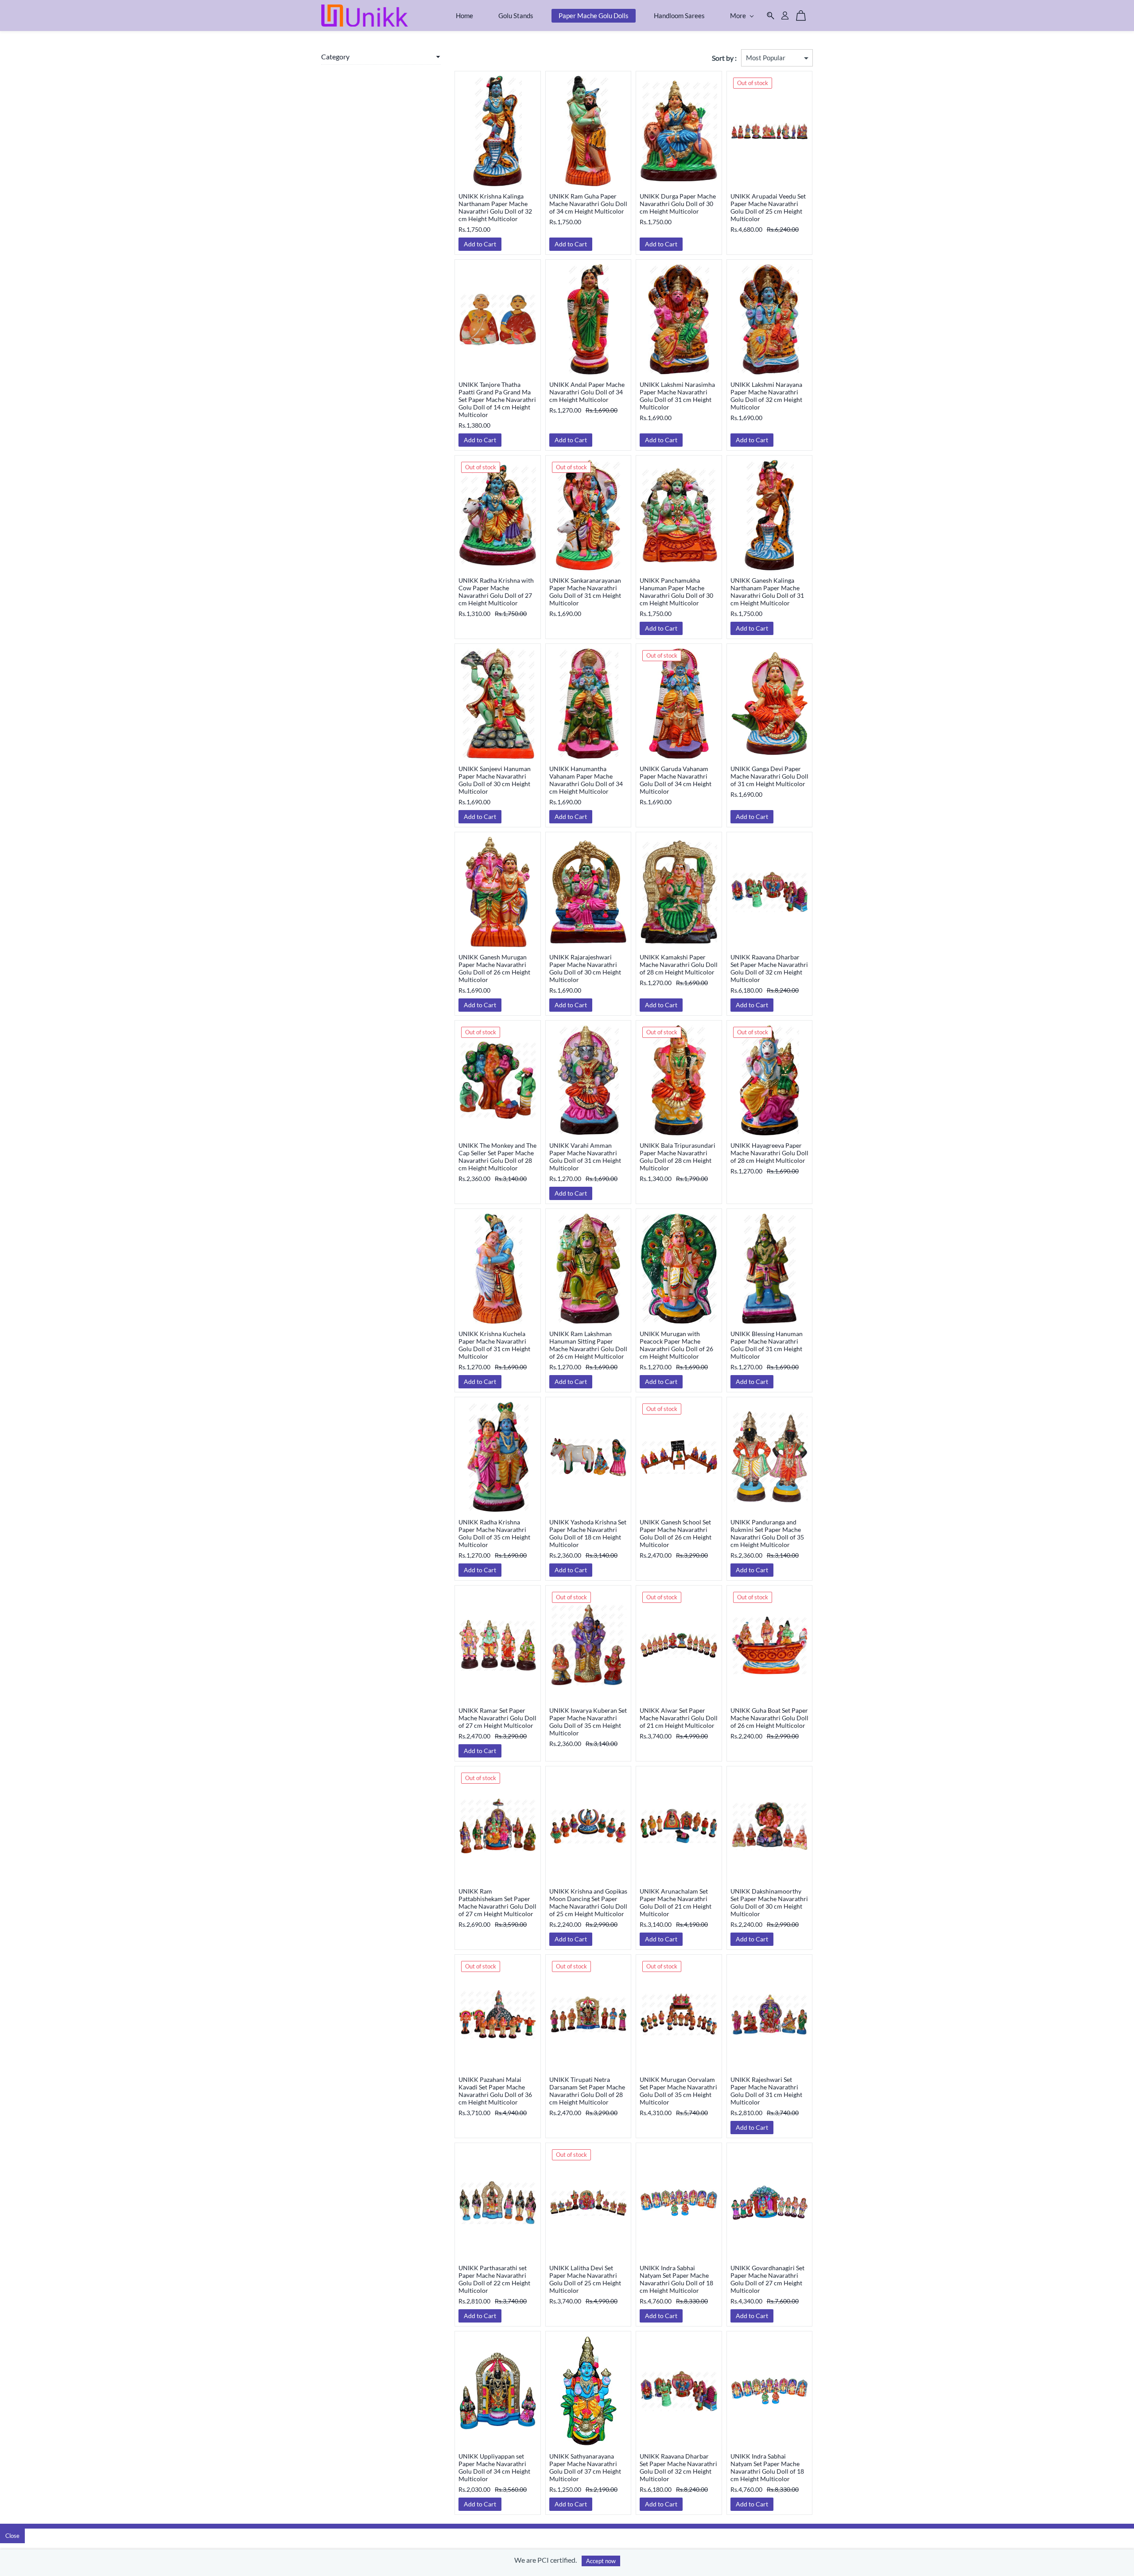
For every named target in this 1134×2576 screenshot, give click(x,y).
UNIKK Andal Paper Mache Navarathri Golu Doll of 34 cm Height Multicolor (587, 392)
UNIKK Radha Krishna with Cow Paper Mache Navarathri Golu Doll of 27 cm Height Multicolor (496, 592)
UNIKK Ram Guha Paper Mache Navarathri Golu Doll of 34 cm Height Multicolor (588, 204)
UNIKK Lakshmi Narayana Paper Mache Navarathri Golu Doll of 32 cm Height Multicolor (766, 396)
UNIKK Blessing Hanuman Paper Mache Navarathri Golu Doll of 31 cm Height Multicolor (767, 1345)
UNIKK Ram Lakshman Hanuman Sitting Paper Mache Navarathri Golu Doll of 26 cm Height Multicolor (588, 1345)
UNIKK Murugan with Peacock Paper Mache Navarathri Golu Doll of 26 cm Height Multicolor (676, 1345)
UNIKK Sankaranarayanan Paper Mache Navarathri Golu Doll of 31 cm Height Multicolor (585, 592)
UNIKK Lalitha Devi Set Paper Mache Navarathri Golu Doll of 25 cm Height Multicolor (585, 2279)
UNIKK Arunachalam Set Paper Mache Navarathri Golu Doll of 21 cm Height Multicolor (676, 1902)
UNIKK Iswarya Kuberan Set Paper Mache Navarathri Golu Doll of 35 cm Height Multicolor (588, 1722)
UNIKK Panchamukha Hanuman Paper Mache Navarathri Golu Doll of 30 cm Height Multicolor (676, 592)
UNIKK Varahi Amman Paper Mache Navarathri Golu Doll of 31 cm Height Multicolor (585, 1157)
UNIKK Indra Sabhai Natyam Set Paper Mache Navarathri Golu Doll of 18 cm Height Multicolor (676, 2279)
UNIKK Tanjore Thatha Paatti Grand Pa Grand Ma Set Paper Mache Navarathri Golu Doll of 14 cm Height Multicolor (497, 399)
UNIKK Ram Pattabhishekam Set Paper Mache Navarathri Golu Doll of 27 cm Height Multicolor (497, 1902)
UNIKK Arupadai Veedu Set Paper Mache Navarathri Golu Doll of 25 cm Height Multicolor (768, 207)
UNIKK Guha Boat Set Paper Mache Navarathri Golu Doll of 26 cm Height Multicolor (769, 1718)
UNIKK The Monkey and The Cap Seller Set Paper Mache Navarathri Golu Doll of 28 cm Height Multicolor (497, 1157)
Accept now (601, 2561)
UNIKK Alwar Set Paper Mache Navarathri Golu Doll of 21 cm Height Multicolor (679, 1718)
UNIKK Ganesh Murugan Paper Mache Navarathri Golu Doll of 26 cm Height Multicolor (494, 968)
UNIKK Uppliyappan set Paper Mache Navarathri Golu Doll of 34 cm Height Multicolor (494, 2467)
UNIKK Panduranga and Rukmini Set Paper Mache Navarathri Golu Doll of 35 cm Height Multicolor (767, 1533)
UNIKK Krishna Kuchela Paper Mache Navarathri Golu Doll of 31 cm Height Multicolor (494, 1345)
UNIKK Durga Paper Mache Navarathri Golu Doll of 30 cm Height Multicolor (678, 204)
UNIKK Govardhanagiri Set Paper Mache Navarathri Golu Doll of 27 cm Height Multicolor (767, 2279)
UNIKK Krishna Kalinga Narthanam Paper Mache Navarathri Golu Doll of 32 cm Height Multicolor (495, 207)
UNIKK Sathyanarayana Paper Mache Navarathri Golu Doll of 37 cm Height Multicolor (585, 2467)
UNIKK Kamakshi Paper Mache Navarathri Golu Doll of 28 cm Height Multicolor (679, 965)
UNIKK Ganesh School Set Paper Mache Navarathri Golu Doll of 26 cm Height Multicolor (676, 1533)
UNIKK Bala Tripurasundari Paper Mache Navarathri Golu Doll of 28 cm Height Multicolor (678, 1157)
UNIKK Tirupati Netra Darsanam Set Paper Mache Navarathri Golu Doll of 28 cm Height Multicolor (587, 2091)
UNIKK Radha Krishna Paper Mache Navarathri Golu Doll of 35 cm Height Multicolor (494, 1533)
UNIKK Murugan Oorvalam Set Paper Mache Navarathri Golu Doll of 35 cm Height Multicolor (678, 2091)
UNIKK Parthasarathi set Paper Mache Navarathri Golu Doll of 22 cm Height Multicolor (494, 2279)
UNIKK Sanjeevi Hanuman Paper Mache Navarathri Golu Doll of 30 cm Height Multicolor (495, 780)
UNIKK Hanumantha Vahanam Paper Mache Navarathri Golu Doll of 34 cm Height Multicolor (586, 780)
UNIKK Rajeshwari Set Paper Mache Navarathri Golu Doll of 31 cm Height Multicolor (766, 2091)
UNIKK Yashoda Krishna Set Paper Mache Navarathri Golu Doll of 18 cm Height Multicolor (588, 1533)
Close (12, 2536)
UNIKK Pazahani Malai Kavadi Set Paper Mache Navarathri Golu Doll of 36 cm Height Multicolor (495, 2091)
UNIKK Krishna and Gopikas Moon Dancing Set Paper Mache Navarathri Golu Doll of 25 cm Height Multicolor (588, 1902)
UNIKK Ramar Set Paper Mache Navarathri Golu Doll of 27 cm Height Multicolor (497, 1718)
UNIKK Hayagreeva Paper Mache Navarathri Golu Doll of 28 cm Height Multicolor (769, 1153)
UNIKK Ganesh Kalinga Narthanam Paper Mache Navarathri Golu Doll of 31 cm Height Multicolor (767, 592)
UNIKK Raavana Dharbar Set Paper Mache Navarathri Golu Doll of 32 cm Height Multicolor (769, 968)
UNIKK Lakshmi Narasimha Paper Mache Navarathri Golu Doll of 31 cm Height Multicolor (677, 396)
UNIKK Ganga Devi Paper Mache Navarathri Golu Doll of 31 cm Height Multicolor (769, 776)
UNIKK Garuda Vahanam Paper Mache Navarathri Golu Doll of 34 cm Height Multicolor (676, 780)
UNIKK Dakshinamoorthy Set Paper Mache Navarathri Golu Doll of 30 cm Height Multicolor (769, 1902)
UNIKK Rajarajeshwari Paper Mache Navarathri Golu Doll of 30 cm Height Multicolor (585, 968)
